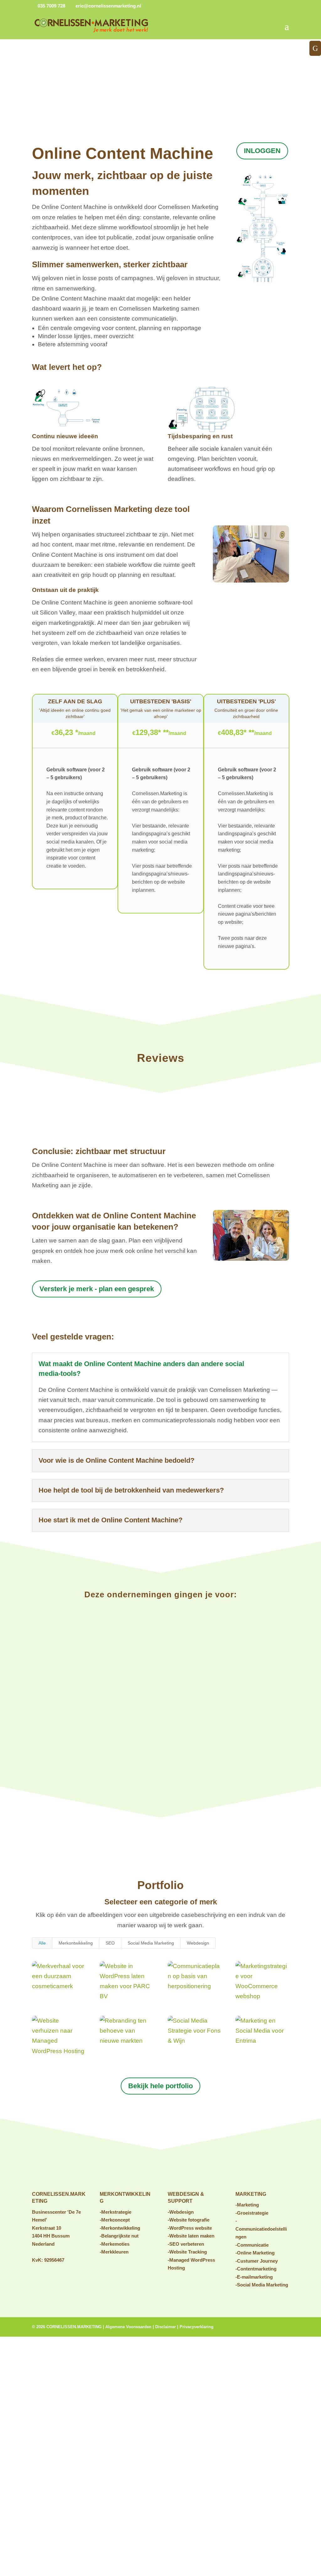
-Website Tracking (187, 2252)
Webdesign (198, 1943)
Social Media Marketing (151, 1943)
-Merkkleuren (114, 2252)
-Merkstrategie (116, 2212)
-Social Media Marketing (262, 2285)
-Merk (106, 2244)
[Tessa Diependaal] (251, 580)
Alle (42, 1943)
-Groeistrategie (252, 2213)
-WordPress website (190, 2228)
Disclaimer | (167, 2327)
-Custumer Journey (257, 2261)
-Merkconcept (115, 2220)
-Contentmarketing (256, 2269)
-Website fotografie (189, 2220)
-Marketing (247, 2205)
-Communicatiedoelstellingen (261, 2229)
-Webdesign (181, 2212)
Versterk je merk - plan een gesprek (97, 1289)
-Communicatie (252, 2245)
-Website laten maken (191, 2236)
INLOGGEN (262, 151)
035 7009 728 (51, 6)
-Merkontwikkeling (120, 2228)
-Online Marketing (255, 2253)
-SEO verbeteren (186, 2244)
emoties (121, 2244)
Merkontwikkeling (76, 1943)
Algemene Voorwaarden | (130, 2327)
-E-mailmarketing (254, 2277)
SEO (110, 1943)
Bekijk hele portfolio (160, 2086)
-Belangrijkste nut (119, 2236)
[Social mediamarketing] (251, 1259)
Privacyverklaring (197, 2327)
